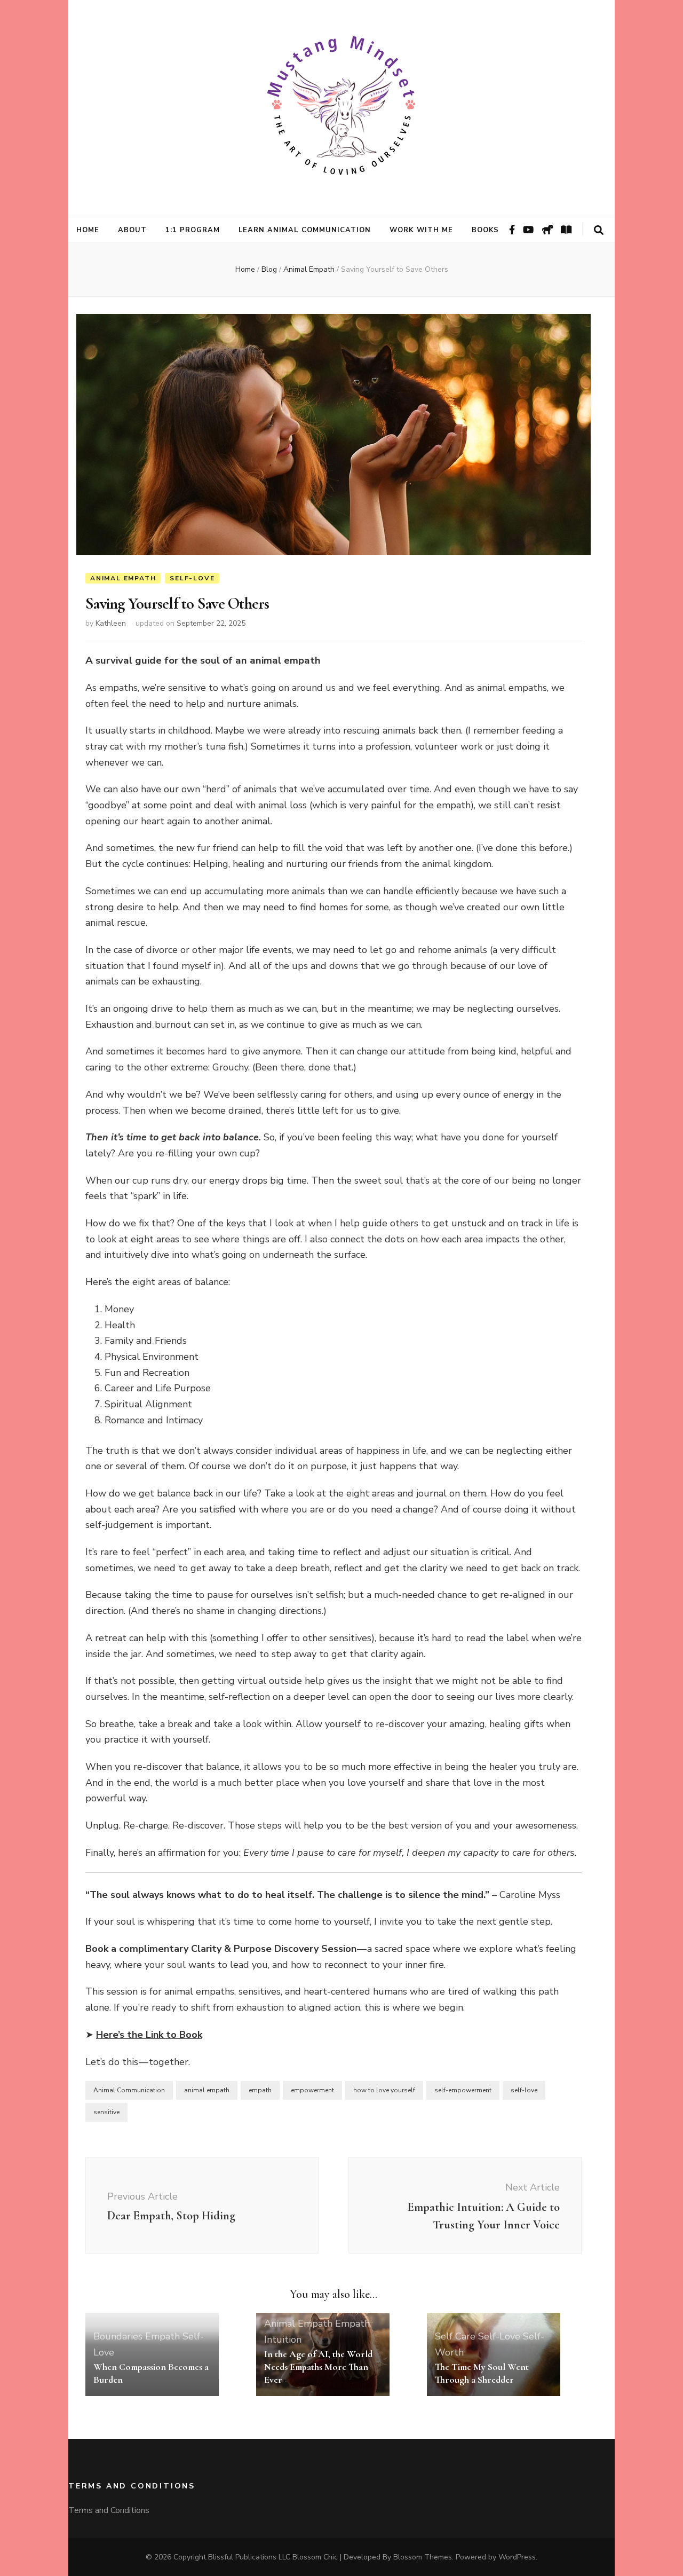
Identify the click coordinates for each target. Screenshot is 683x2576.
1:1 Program (193, 230)
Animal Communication (129, 2090)
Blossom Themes (423, 2557)
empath (260, 2090)
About (132, 230)
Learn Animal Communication (305, 230)
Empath (162, 2336)
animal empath (207, 2090)
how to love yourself (384, 2090)
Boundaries (118, 2336)
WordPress (517, 2557)
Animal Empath (123, 578)
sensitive (106, 2112)
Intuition (283, 2339)
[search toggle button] (599, 230)
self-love (524, 2090)
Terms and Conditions (109, 2510)
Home (88, 230)
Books (486, 230)
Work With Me (421, 230)
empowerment (312, 2090)
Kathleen (111, 623)
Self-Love (192, 578)
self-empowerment (463, 2090)
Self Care (455, 2336)
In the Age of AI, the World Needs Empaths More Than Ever (318, 2367)
